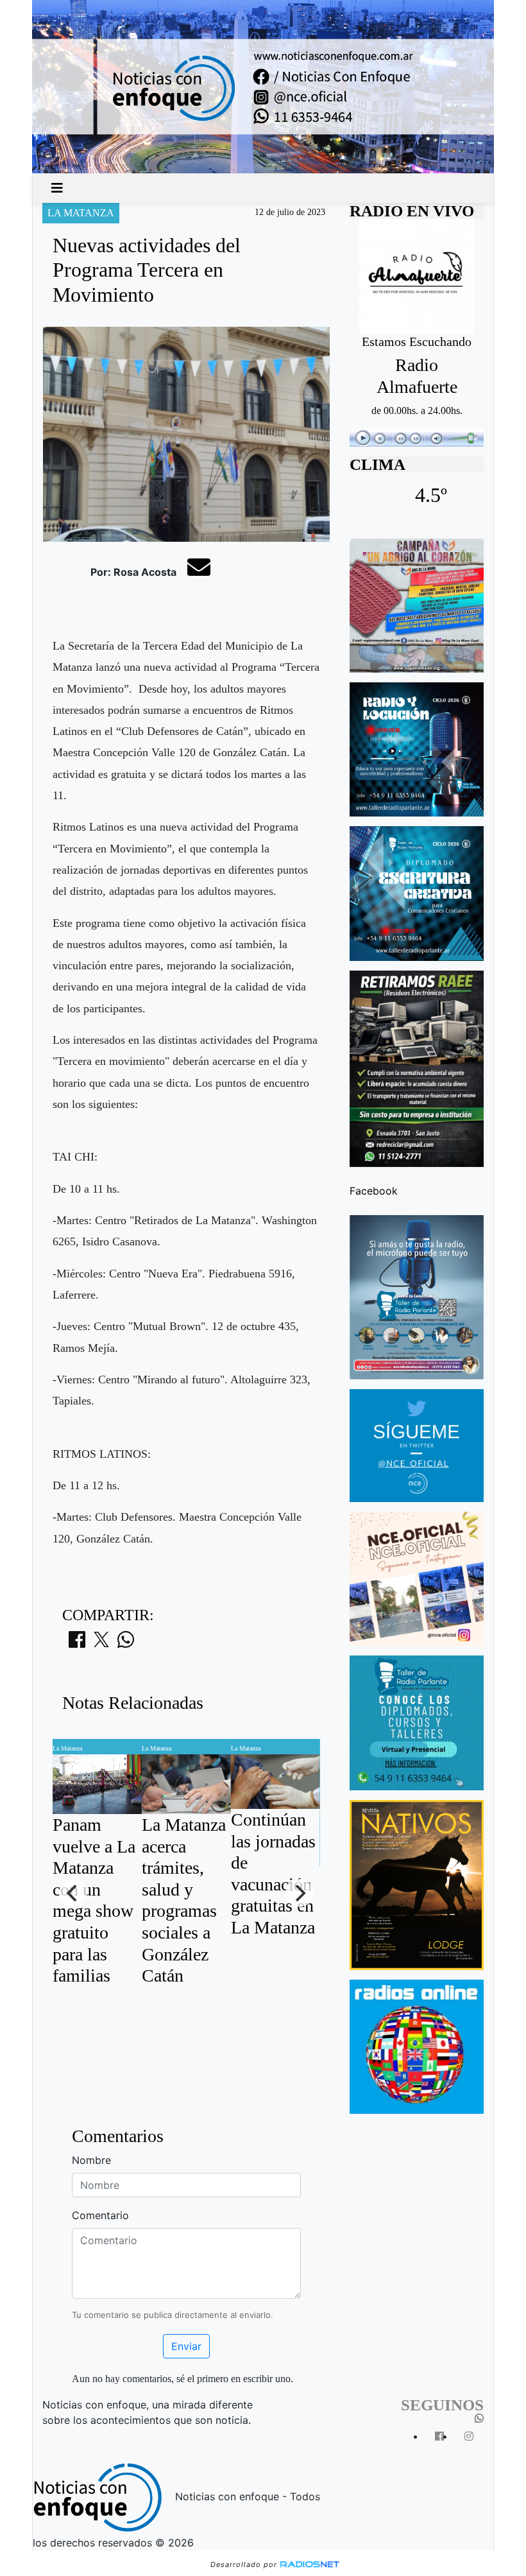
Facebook (374, 1191)
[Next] (300, 1893)
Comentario (100, 2215)
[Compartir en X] (101, 1643)
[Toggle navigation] (57, 188)
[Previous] (73, 1893)
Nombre (91, 2160)
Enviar (186, 2346)
